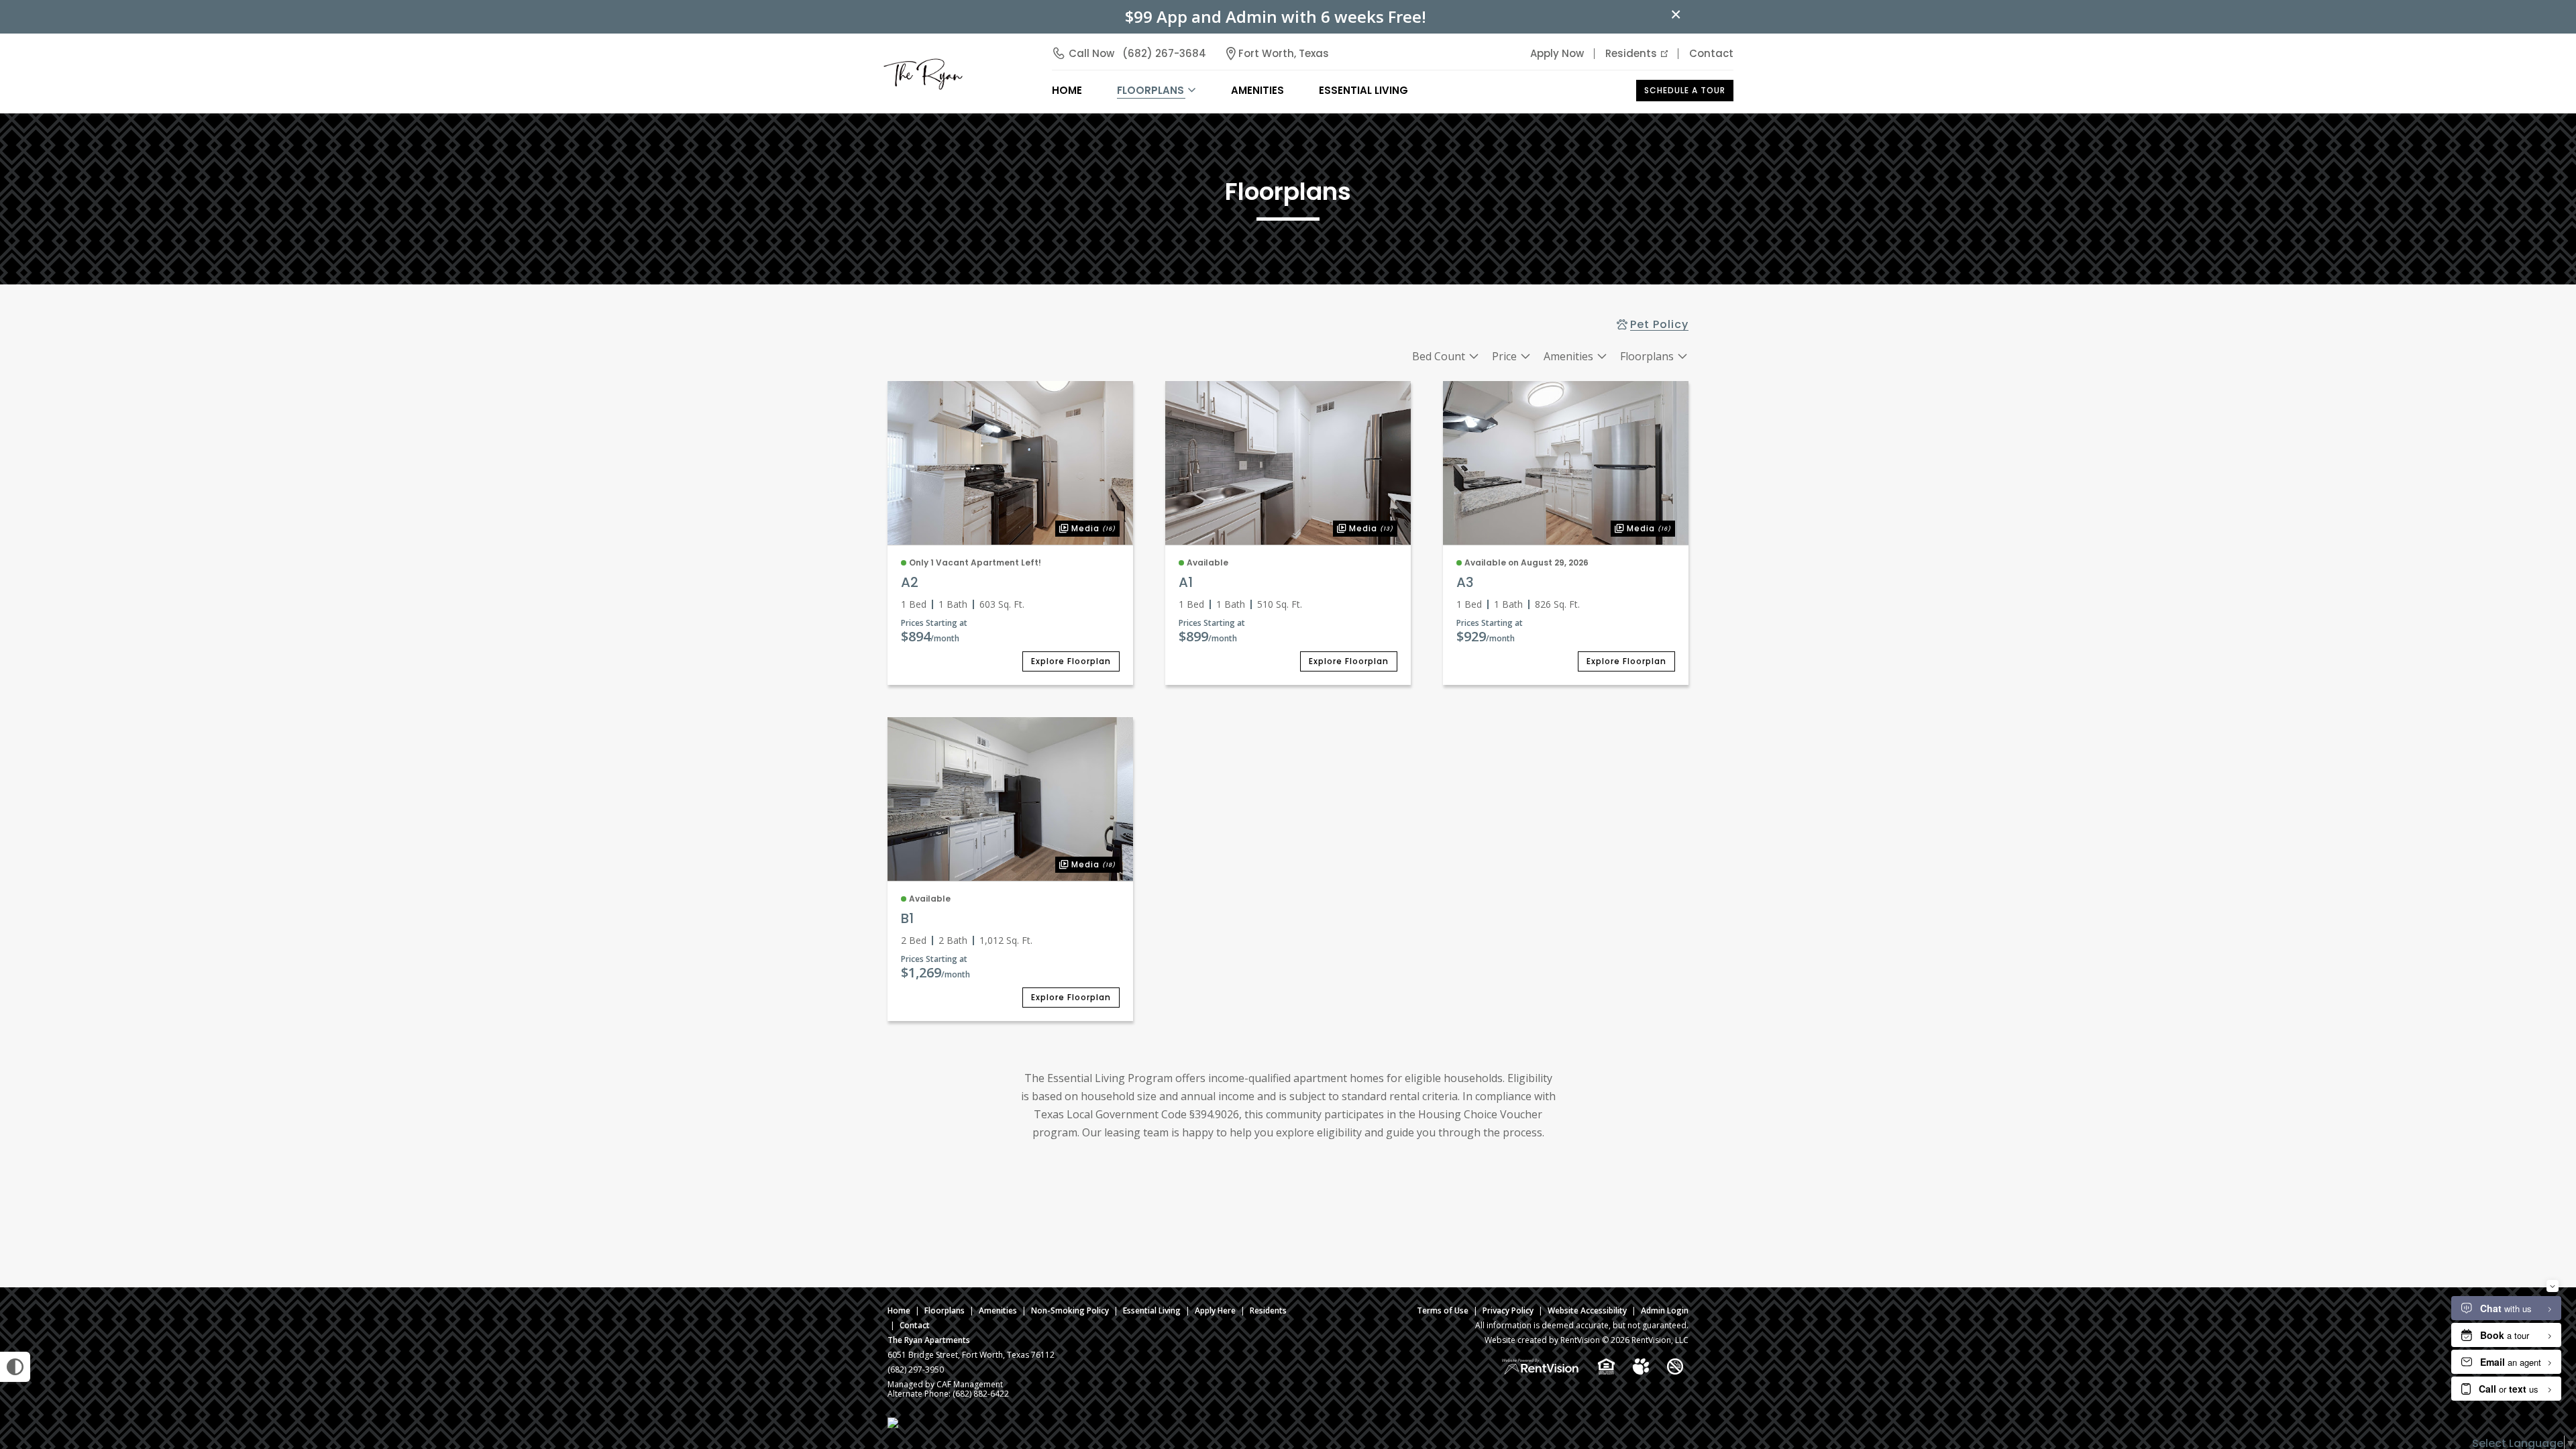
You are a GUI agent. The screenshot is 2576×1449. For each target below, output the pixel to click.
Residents (1631, 53)
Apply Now (1557, 53)
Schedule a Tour (1685, 90)
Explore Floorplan (1071, 661)
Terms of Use (1443, 1310)
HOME (1067, 90)
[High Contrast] (15, 1367)
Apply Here (1215, 1310)
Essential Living (1363, 90)
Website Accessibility (1587, 1310)
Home (899, 1310)
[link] (1010, 463)
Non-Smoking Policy (1070, 1310)
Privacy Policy (1508, 1310)
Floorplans (945, 1310)
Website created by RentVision (1542, 1340)
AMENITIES (1257, 90)
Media (1085, 527)
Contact (1711, 53)
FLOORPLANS (1150, 90)
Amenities (998, 1310)
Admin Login (1665, 1310)
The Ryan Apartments (929, 1340)
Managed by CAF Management (945, 1384)
